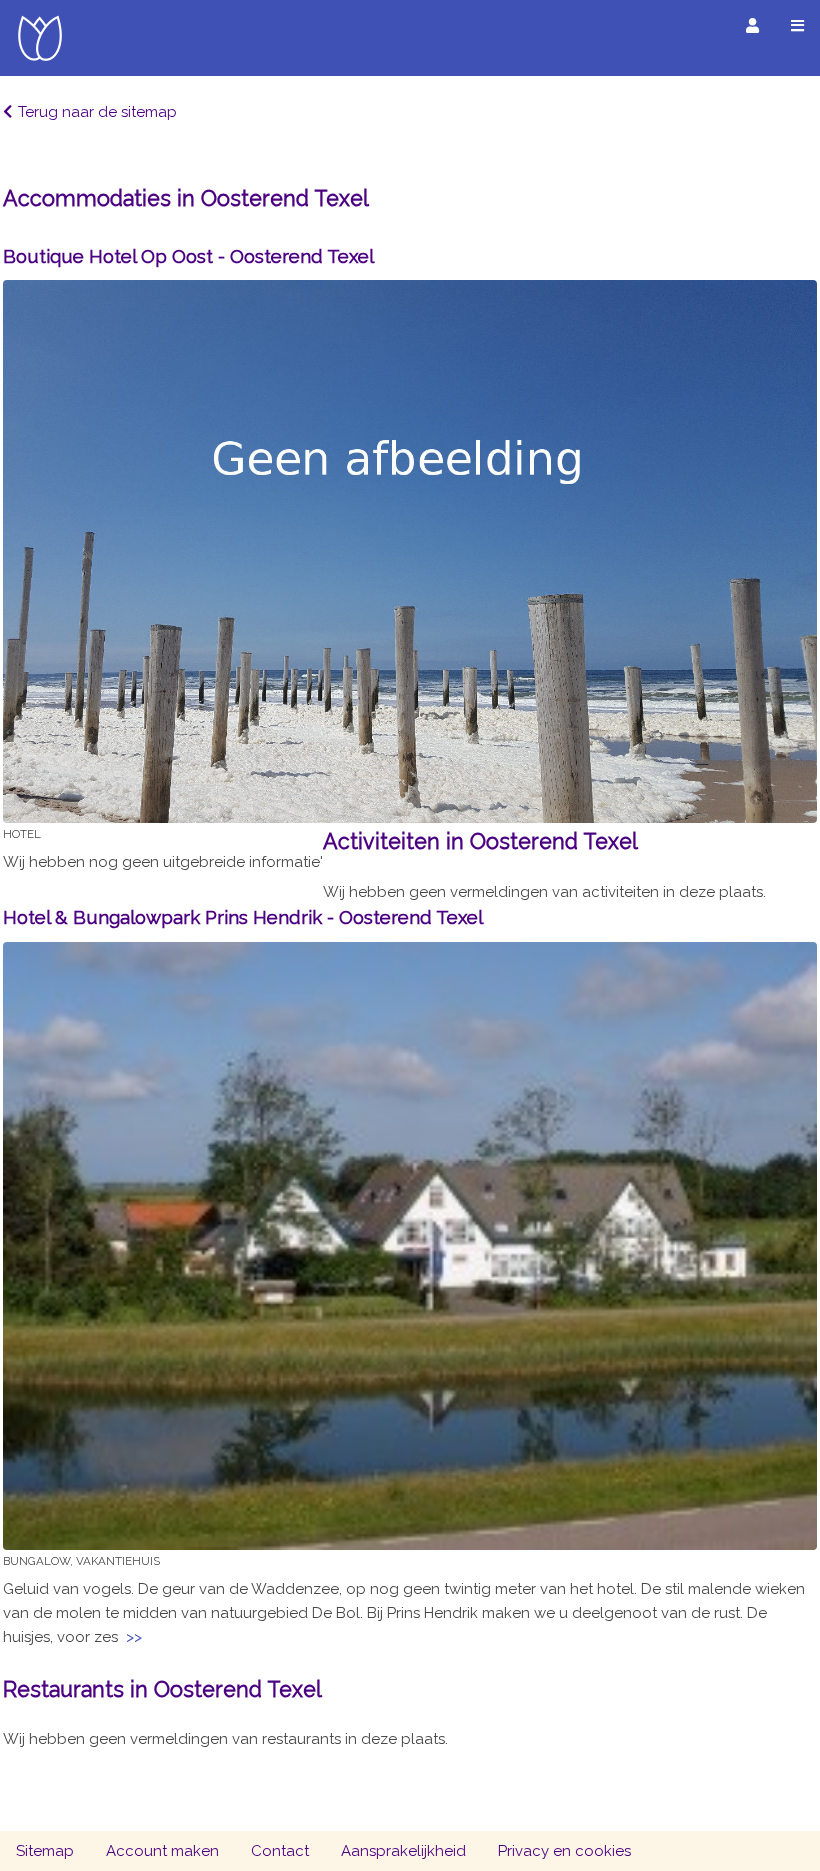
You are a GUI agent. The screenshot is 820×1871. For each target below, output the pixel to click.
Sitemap (45, 1851)
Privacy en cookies (564, 1851)
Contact (280, 1851)
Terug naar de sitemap (97, 112)
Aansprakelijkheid (403, 1851)
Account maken (162, 1851)
